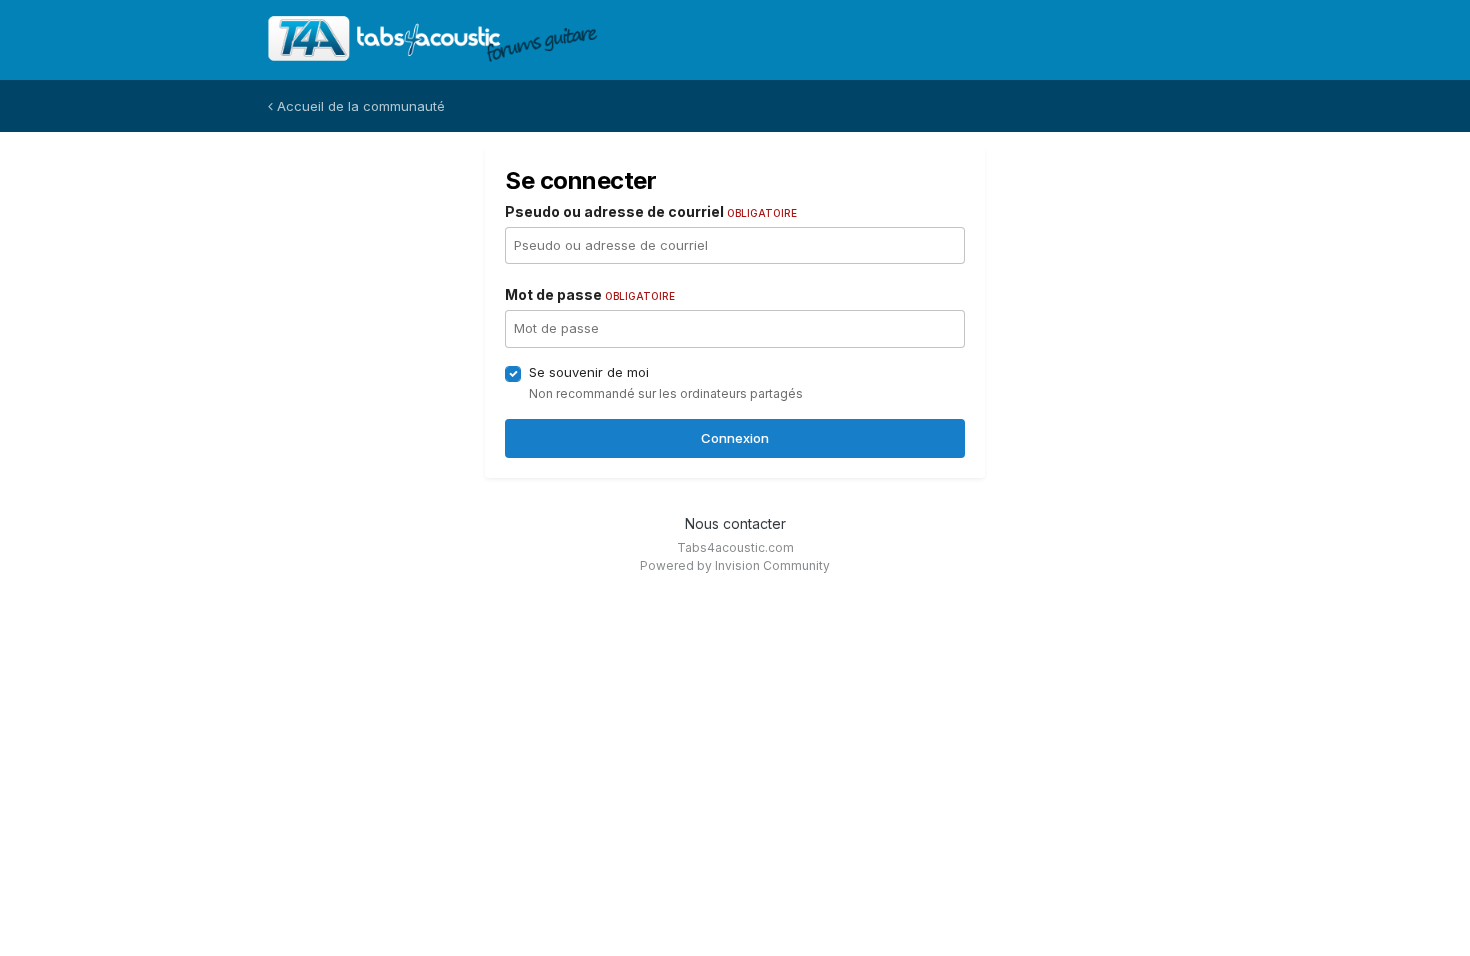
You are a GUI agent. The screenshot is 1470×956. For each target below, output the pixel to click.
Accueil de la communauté (359, 106)
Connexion (735, 438)
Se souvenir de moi (589, 372)
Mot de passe (590, 294)
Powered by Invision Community (735, 565)
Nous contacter (735, 523)
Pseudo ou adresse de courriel (651, 211)
